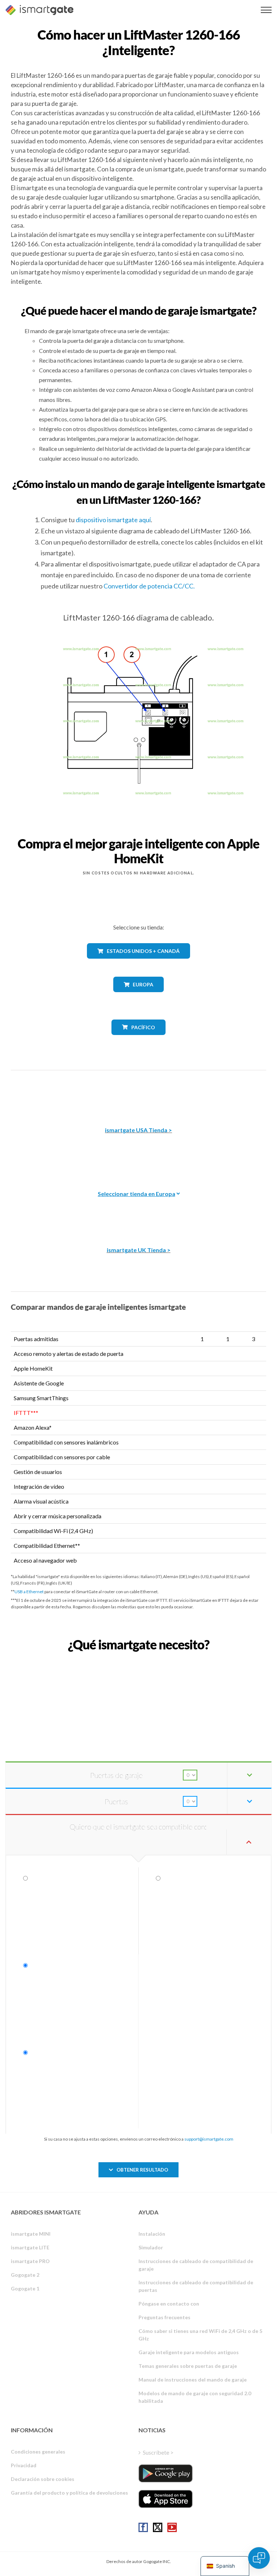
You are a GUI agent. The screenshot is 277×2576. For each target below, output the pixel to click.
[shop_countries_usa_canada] (138, 964)
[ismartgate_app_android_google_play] (166, 2473)
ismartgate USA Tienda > (138, 1130)
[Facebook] (143, 2527)
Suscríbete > (158, 2452)
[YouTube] (172, 2527)
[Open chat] (259, 2558)
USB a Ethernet (29, 1592)
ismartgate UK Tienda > (139, 1250)
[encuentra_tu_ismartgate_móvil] (138, 1660)
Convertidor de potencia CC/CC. (149, 586)
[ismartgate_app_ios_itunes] (166, 2499)
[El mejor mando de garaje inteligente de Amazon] (138, 1093)
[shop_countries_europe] (138, 997)
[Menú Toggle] (266, 10)
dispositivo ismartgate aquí (113, 520)
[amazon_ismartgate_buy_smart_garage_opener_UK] (138, 1213)
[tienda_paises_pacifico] (139, 1040)
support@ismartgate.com (209, 2139)
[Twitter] (158, 2527)
